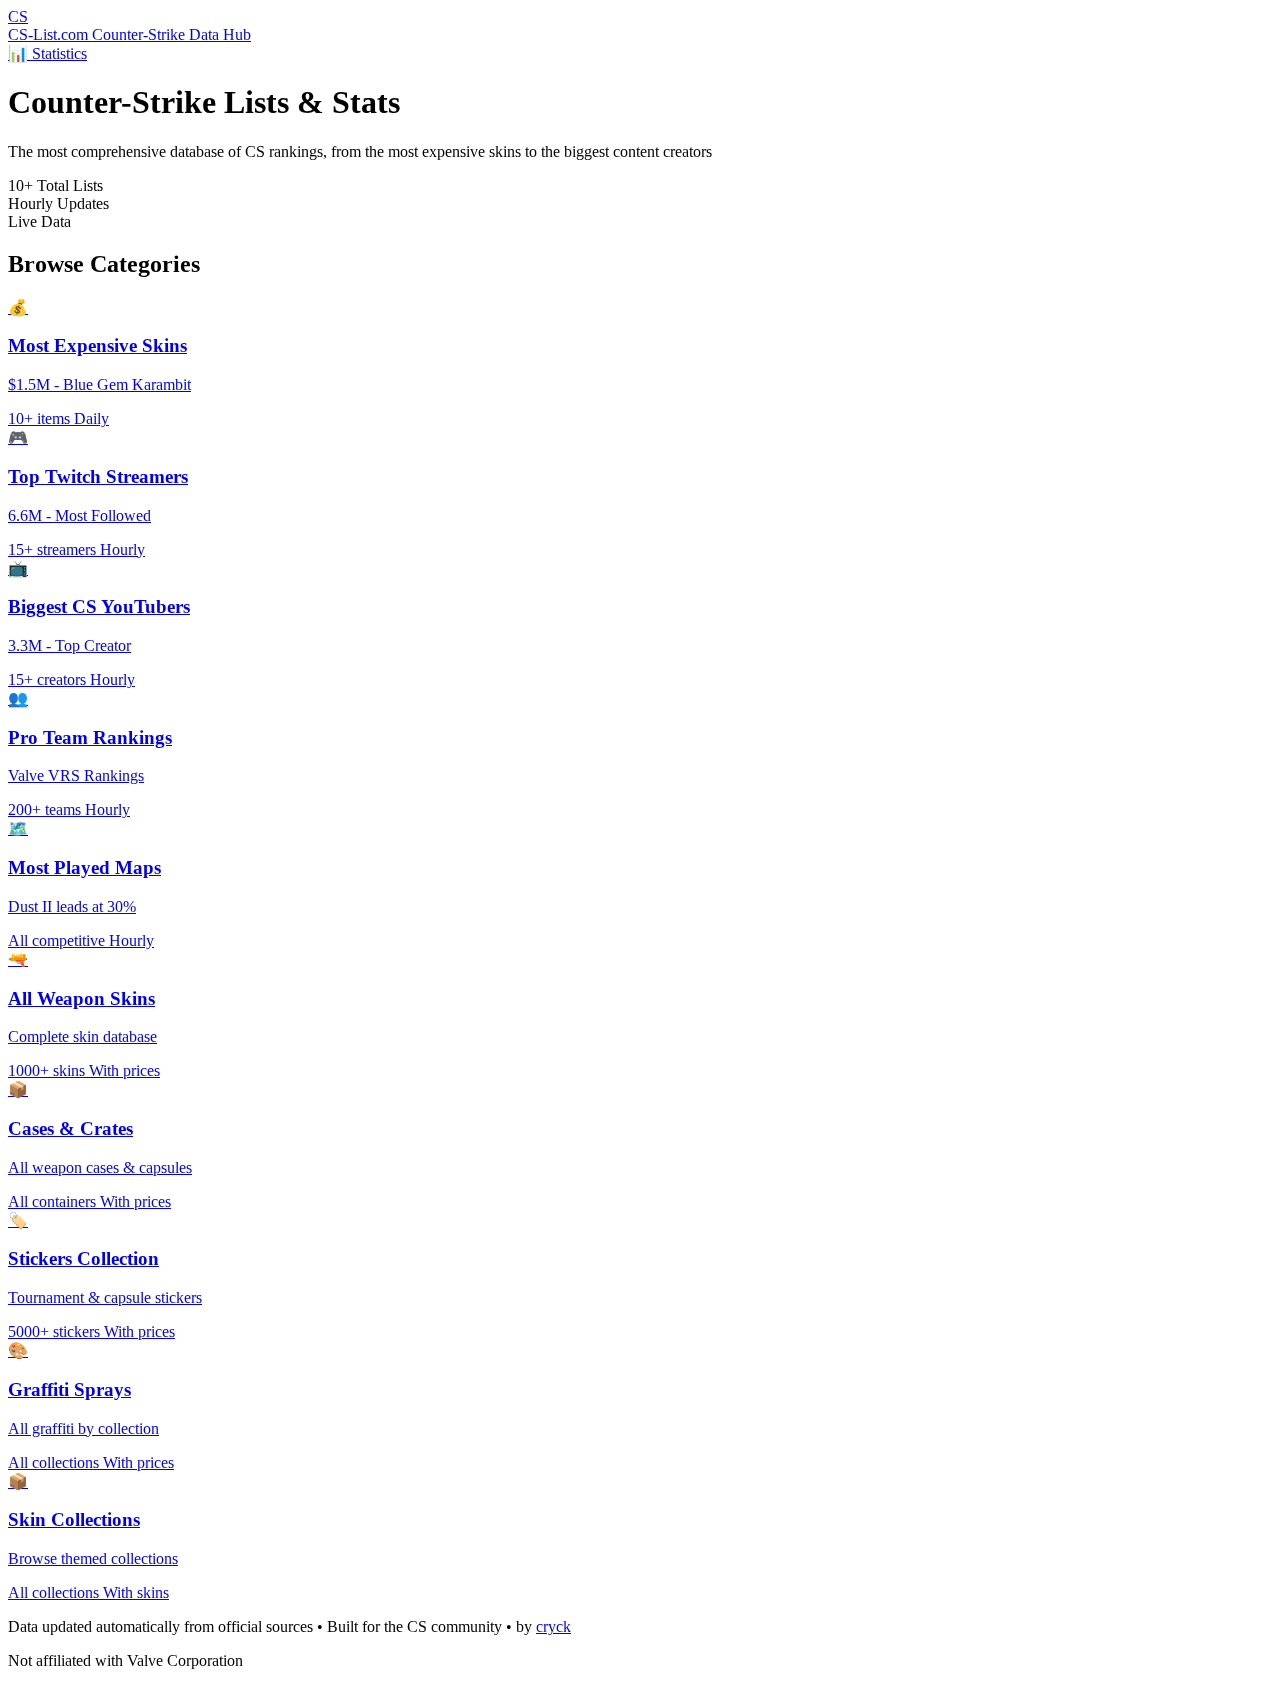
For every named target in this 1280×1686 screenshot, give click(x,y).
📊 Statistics (47, 53)
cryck (553, 1626)
